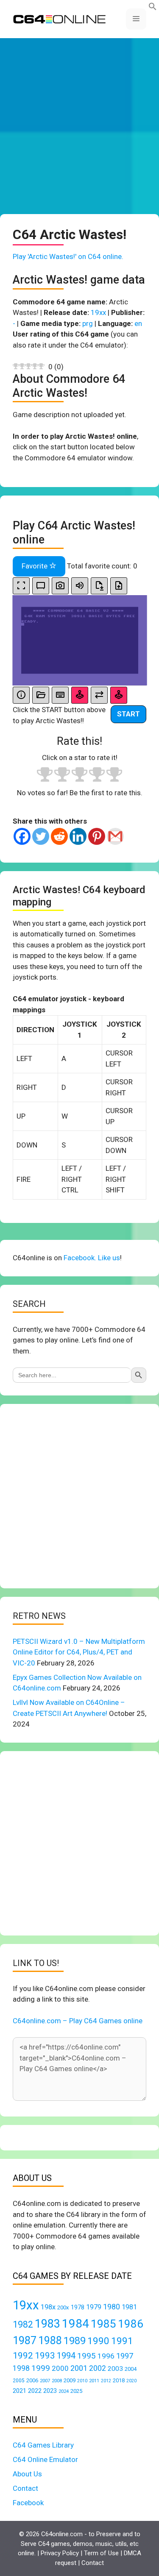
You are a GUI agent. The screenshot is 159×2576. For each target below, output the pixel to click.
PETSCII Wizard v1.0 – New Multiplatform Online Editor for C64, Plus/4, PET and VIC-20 (79, 1652)
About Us (27, 2474)
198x (48, 2307)
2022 (35, 2391)
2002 (98, 2368)
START (128, 714)
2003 (115, 2369)
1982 (23, 2324)
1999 (41, 2368)
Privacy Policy (60, 2553)
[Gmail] (115, 836)
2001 (79, 2368)
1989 (75, 2341)
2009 (70, 2380)
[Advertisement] (79, 126)
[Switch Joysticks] (99, 695)
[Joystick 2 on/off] (119, 695)
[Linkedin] (78, 836)
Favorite (35, 566)
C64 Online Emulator (45, 2459)
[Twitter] (41, 836)
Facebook (28, 2503)
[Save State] (99, 586)
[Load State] (119, 586)
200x (63, 2307)
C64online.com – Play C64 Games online (78, 2021)
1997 (125, 2356)
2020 (131, 2381)
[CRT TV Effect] (41, 586)
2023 (50, 2391)
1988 (50, 2341)
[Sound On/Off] (80, 586)
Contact (25, 2488)
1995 (86, 2356)
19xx (98, 312)
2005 (19, 2381)
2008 (57, 2381)
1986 (131, 2324)
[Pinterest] (97, 836)
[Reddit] (59, 836)
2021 (20, 2391)
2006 (32, 2380)
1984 (75, 2324)
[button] (153, 8)
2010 (82, 2381)
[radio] (45, 776)
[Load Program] (41, 695)
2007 (45, 2381)
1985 (103, 2324)
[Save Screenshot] (60, 586)
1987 (25, 2340)
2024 (64, 2391)
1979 (94, 2307)
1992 (23, 2355)
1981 (129, 2307)
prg (88, 323)
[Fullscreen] (21, 586)
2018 (119, 2380)
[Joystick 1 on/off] (80, 695)
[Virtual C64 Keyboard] (60, 695)
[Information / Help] (21, 695)
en (138, 323)
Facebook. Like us (92, 1258)
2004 (131, 2369)
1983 (47, 2324)
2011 (94, 2381)
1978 (78, 2307)
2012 (106, 2381)
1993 (45, 2356)
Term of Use (101, 2553)
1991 (122, 2341)
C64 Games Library (43, 2445)
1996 (106, 2356)
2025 (76, 2391)
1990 (98, 2341)
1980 (112, 2307)
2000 (60, 2368)
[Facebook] (22, 836)
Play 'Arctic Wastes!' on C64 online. (68, 256)
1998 (21, 2368)
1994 (66, 2356)
